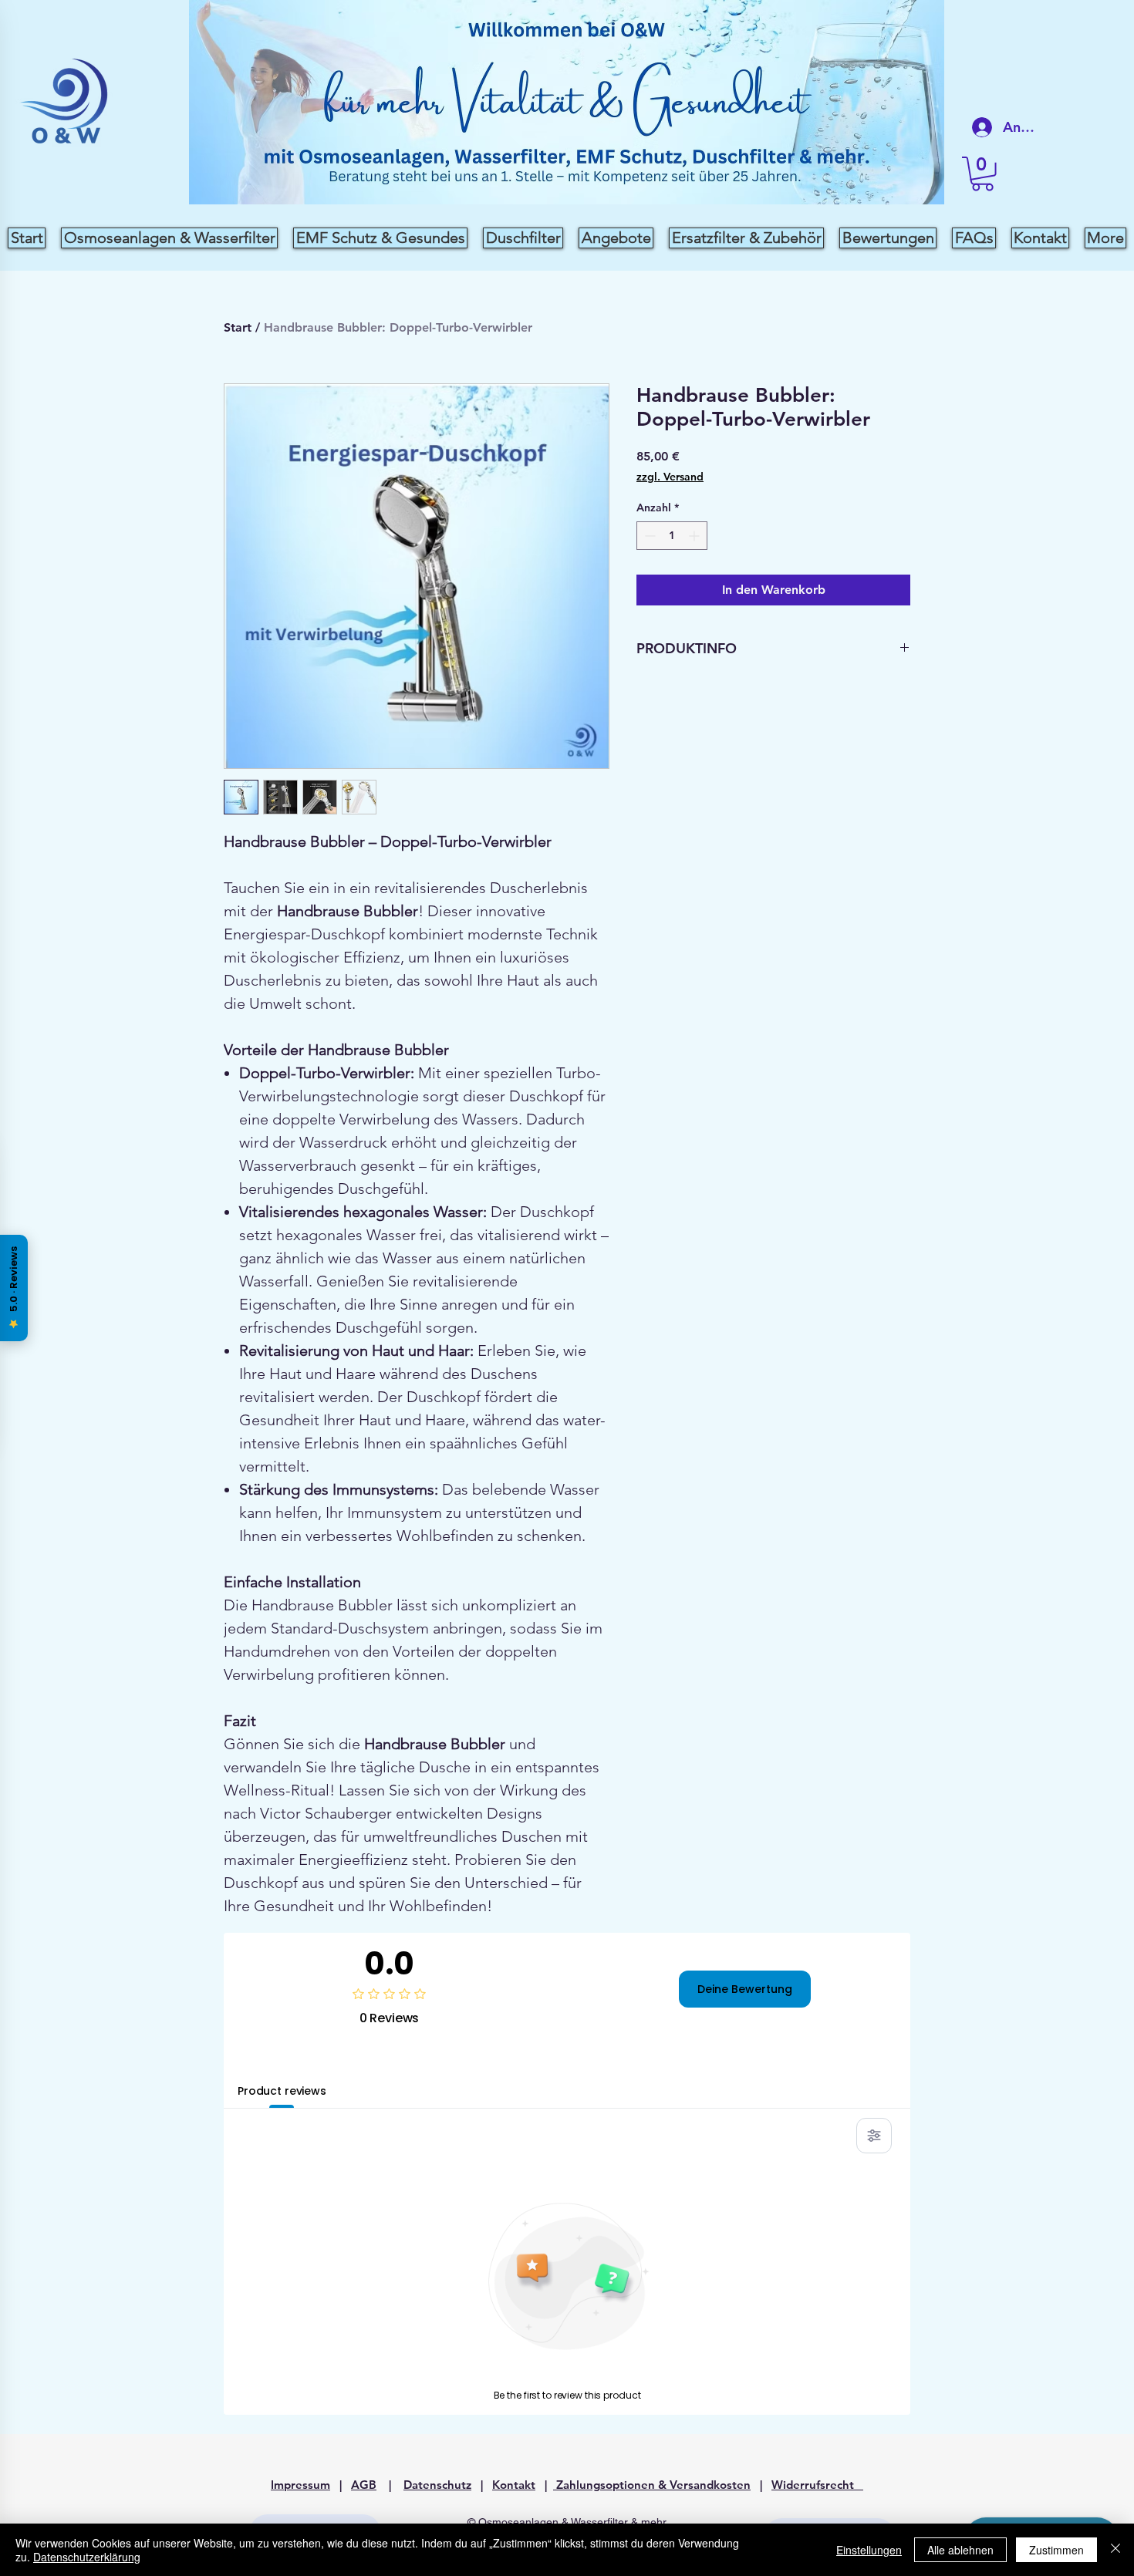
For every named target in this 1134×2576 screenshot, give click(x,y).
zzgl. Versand (670, 477)
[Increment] (695, 536)
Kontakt (514, 2485)
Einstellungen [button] (869, 2550)
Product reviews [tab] (282, 2091)
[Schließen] (1115, 2550)
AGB (364, 2485)
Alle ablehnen (960, 2550)
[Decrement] (648, 536)
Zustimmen (1056, 2550)
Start (238, 327)
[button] (982, 174)
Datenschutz (437, 2485)
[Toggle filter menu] (874, 2136)
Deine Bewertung (745, 1989)
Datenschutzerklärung (87, 2557)
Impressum (300, 2485)
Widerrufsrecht (817, 2485)
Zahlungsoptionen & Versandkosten (652, 2485)
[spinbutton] (672, 536)
